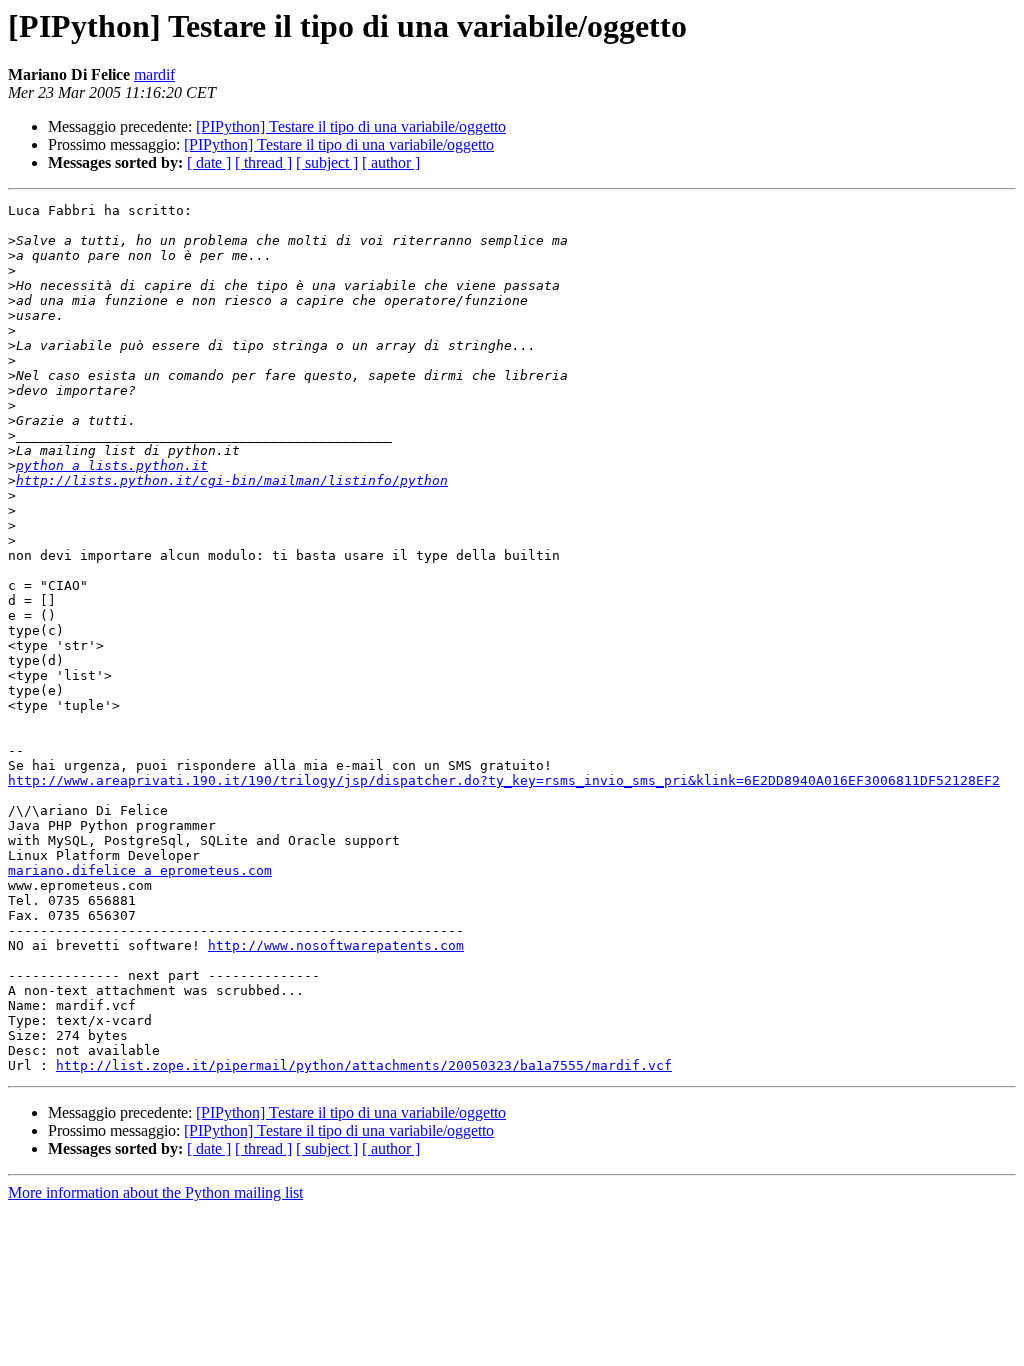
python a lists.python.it (112, 465)
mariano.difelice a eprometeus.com (140, 870)
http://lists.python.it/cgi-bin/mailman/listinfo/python (232, 480)
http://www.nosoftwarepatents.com (336, 945)
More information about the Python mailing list (155, 1192)
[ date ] (209, 162)
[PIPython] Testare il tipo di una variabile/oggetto (351, 126)
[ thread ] (263, 162)
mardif (154, 74)
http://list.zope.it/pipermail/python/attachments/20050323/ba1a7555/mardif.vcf (364, 1065)
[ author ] (391, 162)
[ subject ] (327, 162)
